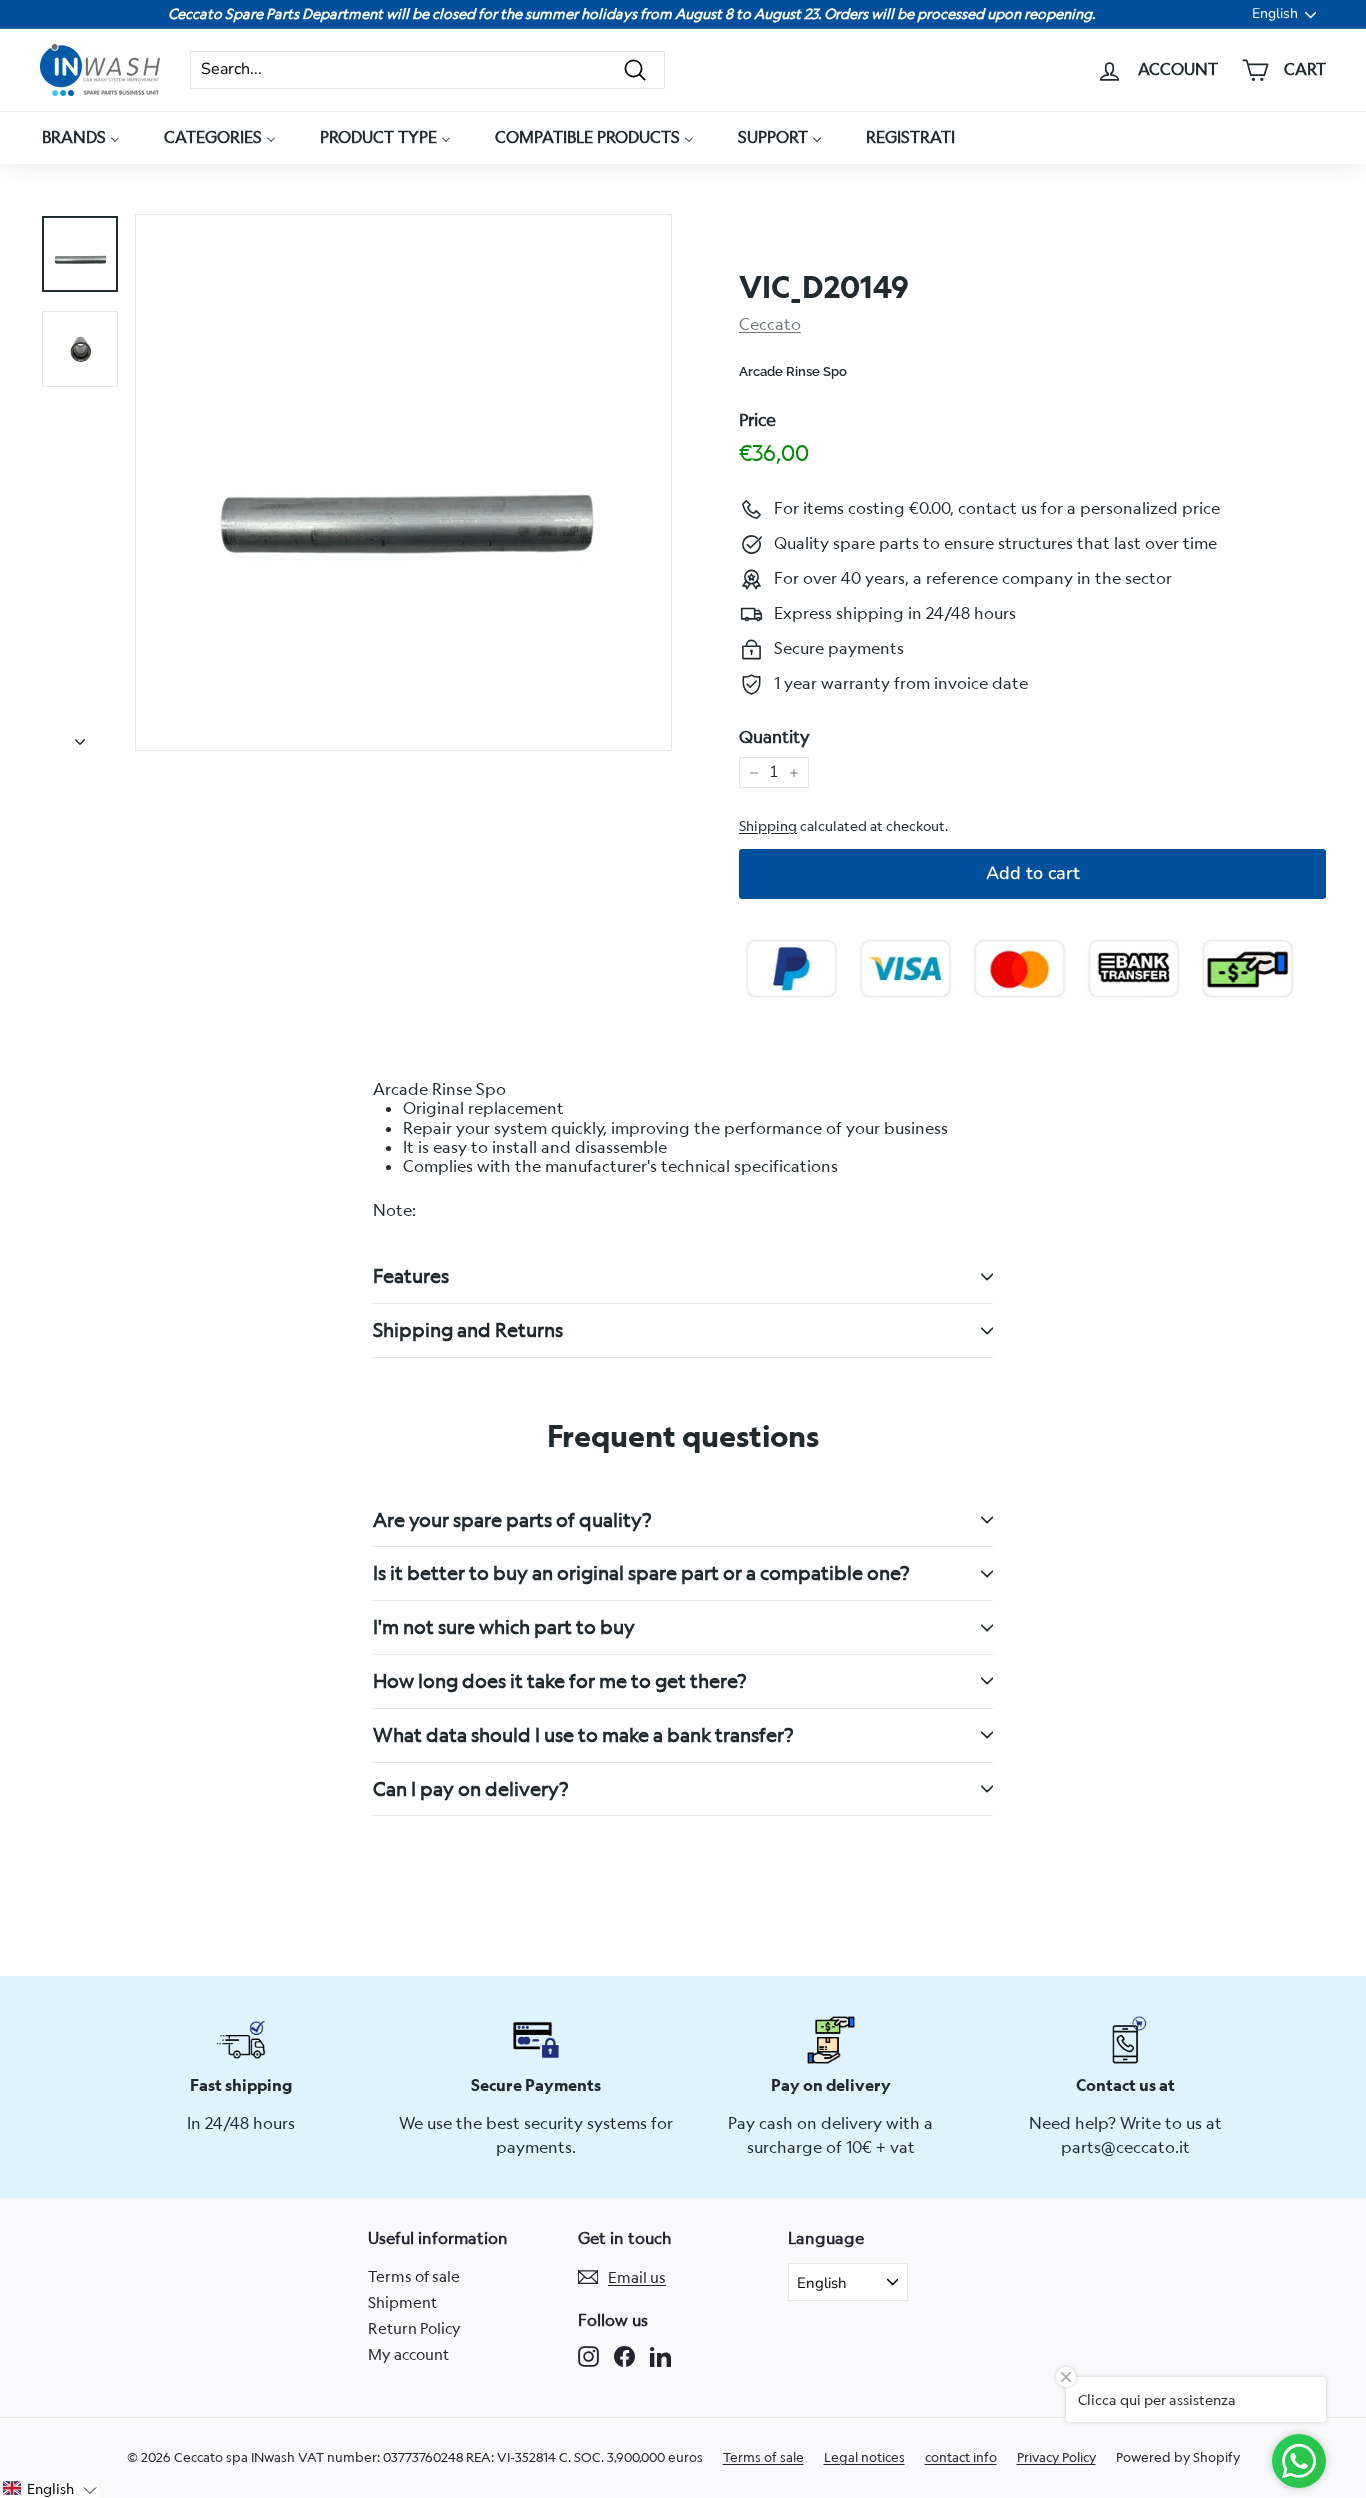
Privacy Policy (1056, 2457)
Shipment (402, 2302)
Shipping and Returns (468, 1329)
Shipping (768, 826)
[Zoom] (403, 482)
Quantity (774, 737)
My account (408, 2354)
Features (411, 1275)
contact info (961, 2457)
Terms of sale (414, 2276)
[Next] (80, 736)
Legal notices (864, 2457)
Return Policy (414, 2328)
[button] (49, 2489)
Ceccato (770, 324)
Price (757, 420)
